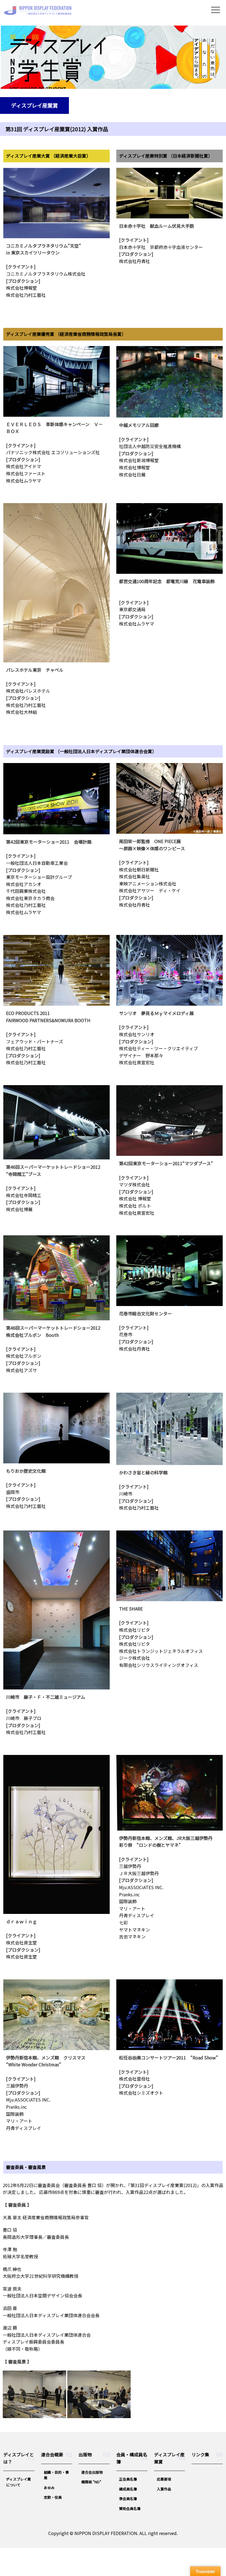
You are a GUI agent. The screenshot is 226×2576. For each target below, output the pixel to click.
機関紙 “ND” (91, 2482)
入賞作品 (164, 2489)
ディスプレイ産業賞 (169, 2458)
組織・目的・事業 (56, 2475)
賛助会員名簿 (130, 2508)
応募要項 (164, 2479)
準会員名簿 (128, 2499)
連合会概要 (52, 2454)
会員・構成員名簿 (132, 2458)
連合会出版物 (92, 2472)
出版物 (85, 2454)
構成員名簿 (128, 2489)
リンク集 (200, 2454)
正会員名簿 (128, 2479)
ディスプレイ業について (18, 2482)
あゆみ (49, 2488)
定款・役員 (53, 2497)
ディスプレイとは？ (19, 2458)
